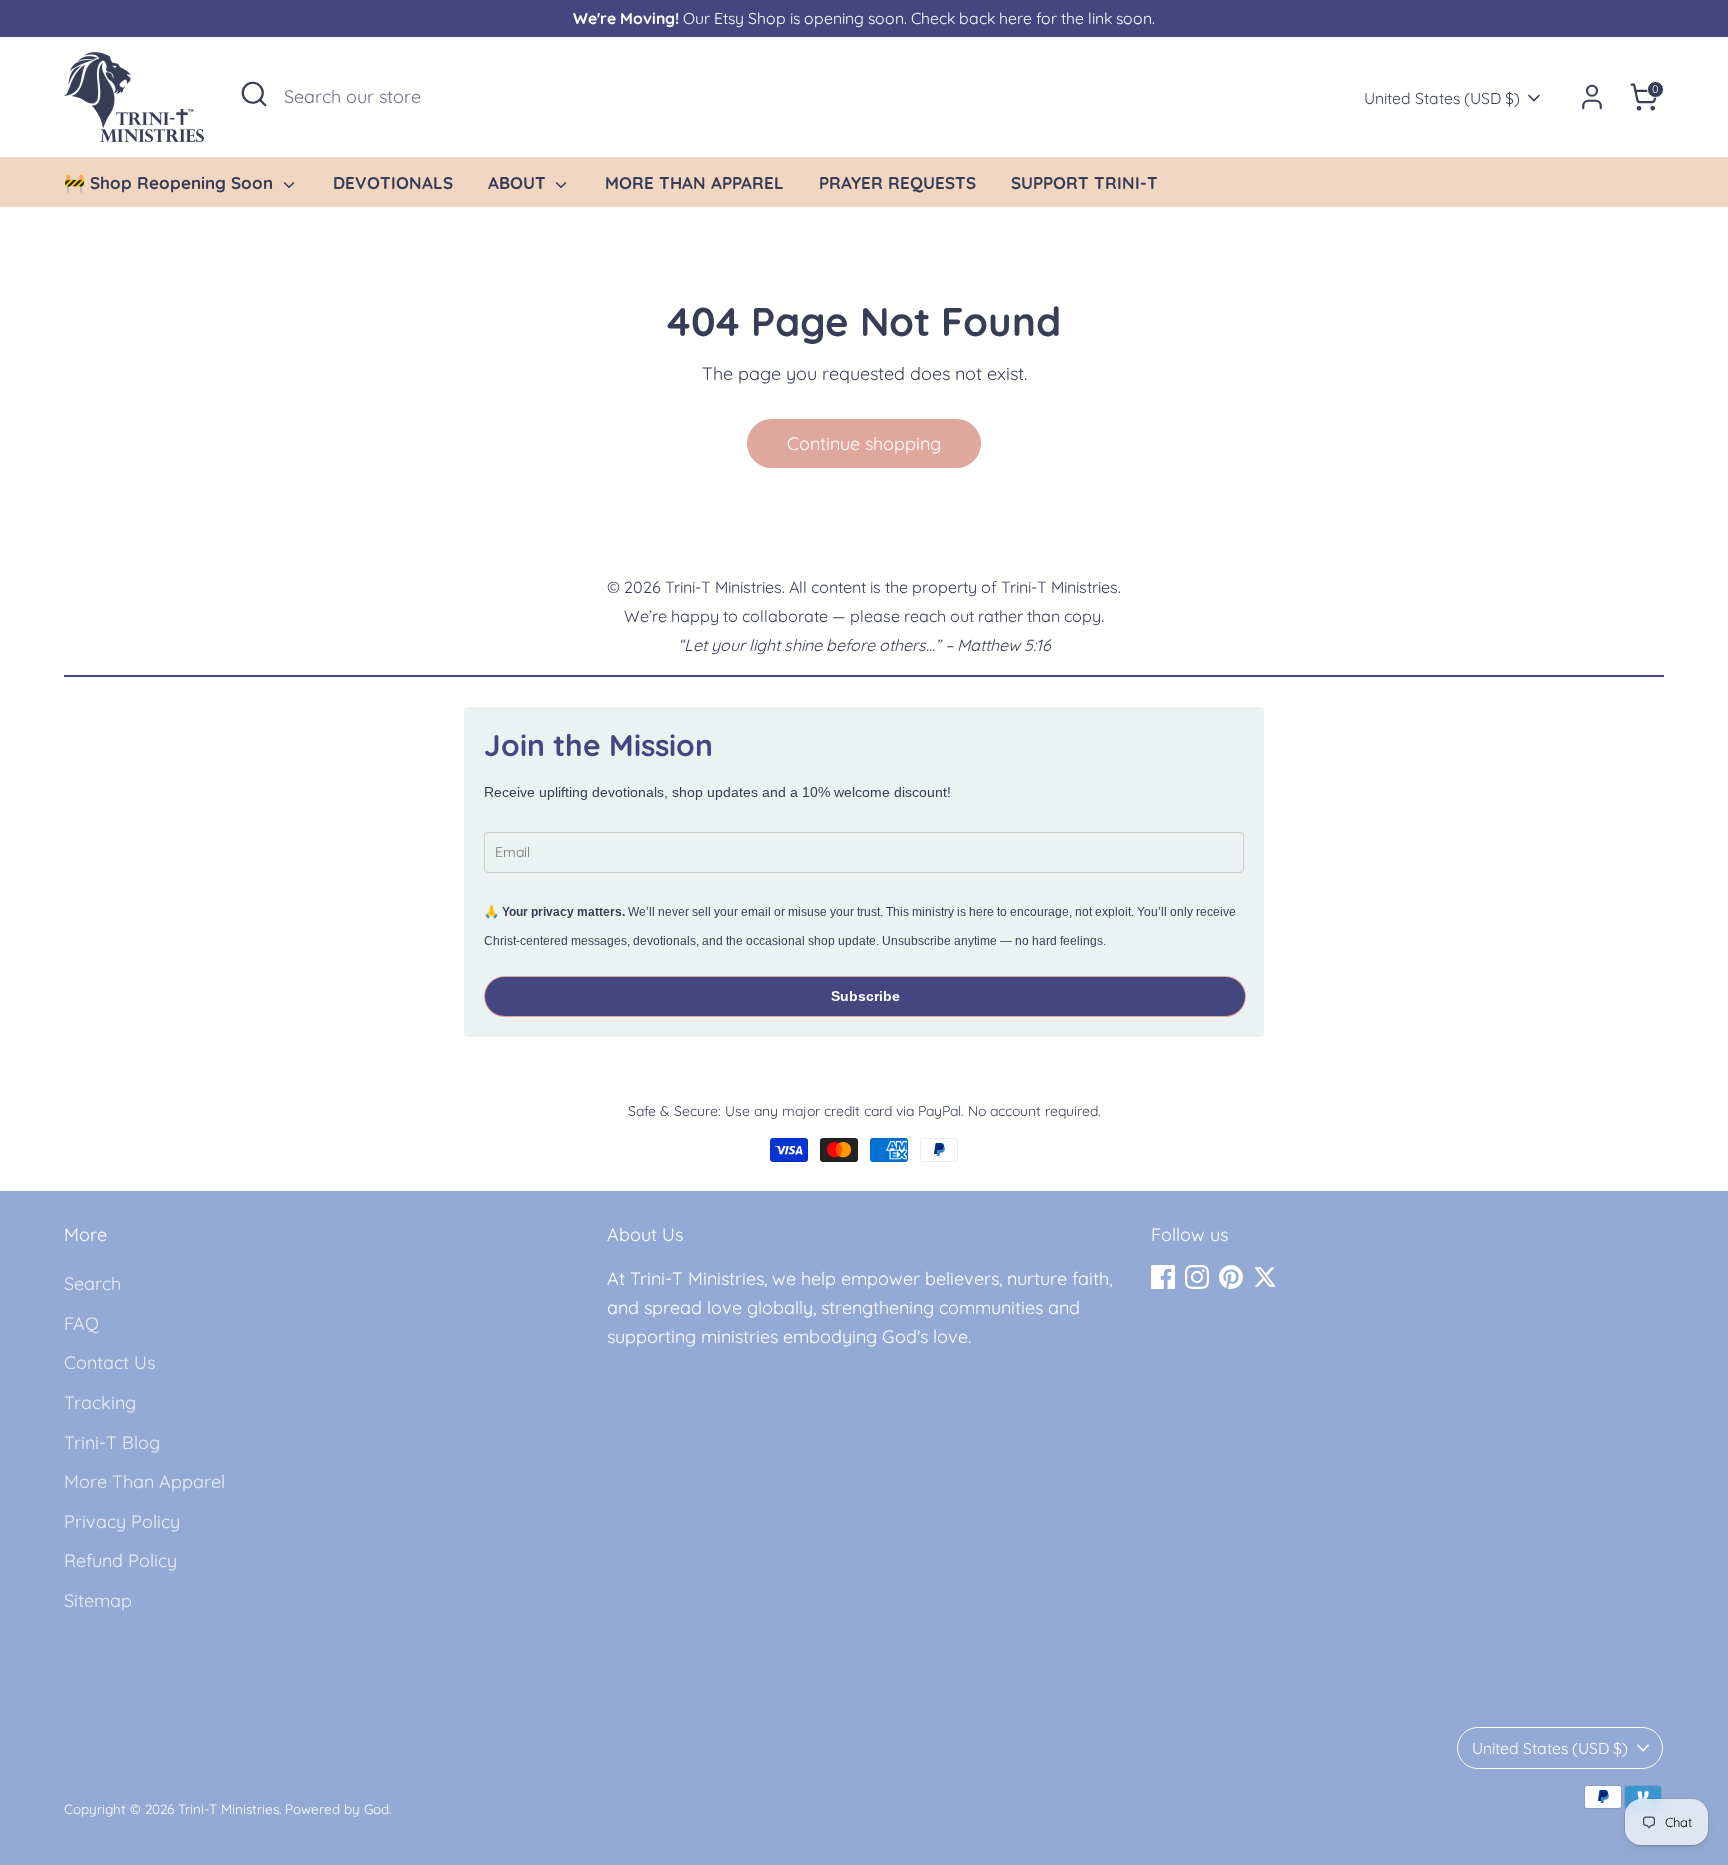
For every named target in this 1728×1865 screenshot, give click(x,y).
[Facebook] (1163, 1277)
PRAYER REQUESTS (897, 182)
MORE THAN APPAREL (694, 182)
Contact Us (109, 1362)
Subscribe (865, 996)
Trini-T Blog (112, 1442)
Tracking (100, 1402)
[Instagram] (1197, 1277)
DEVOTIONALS (393, 182)
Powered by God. (338, 1808)
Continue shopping (864, 443)
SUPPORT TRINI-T (1084, 182)
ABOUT (519, 182)
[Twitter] (1265, 1277)
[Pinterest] (1231, 1277)
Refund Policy (120, 1560)
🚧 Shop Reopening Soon (171, 182)
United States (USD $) (1442, 98)
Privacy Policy (122, 1521)
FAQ (81, 1323)
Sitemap (98, 1600)
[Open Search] (254, 94)
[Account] (1592, 97)
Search (92, 1283)
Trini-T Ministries (228, 1808)
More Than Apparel (144, 1481)
